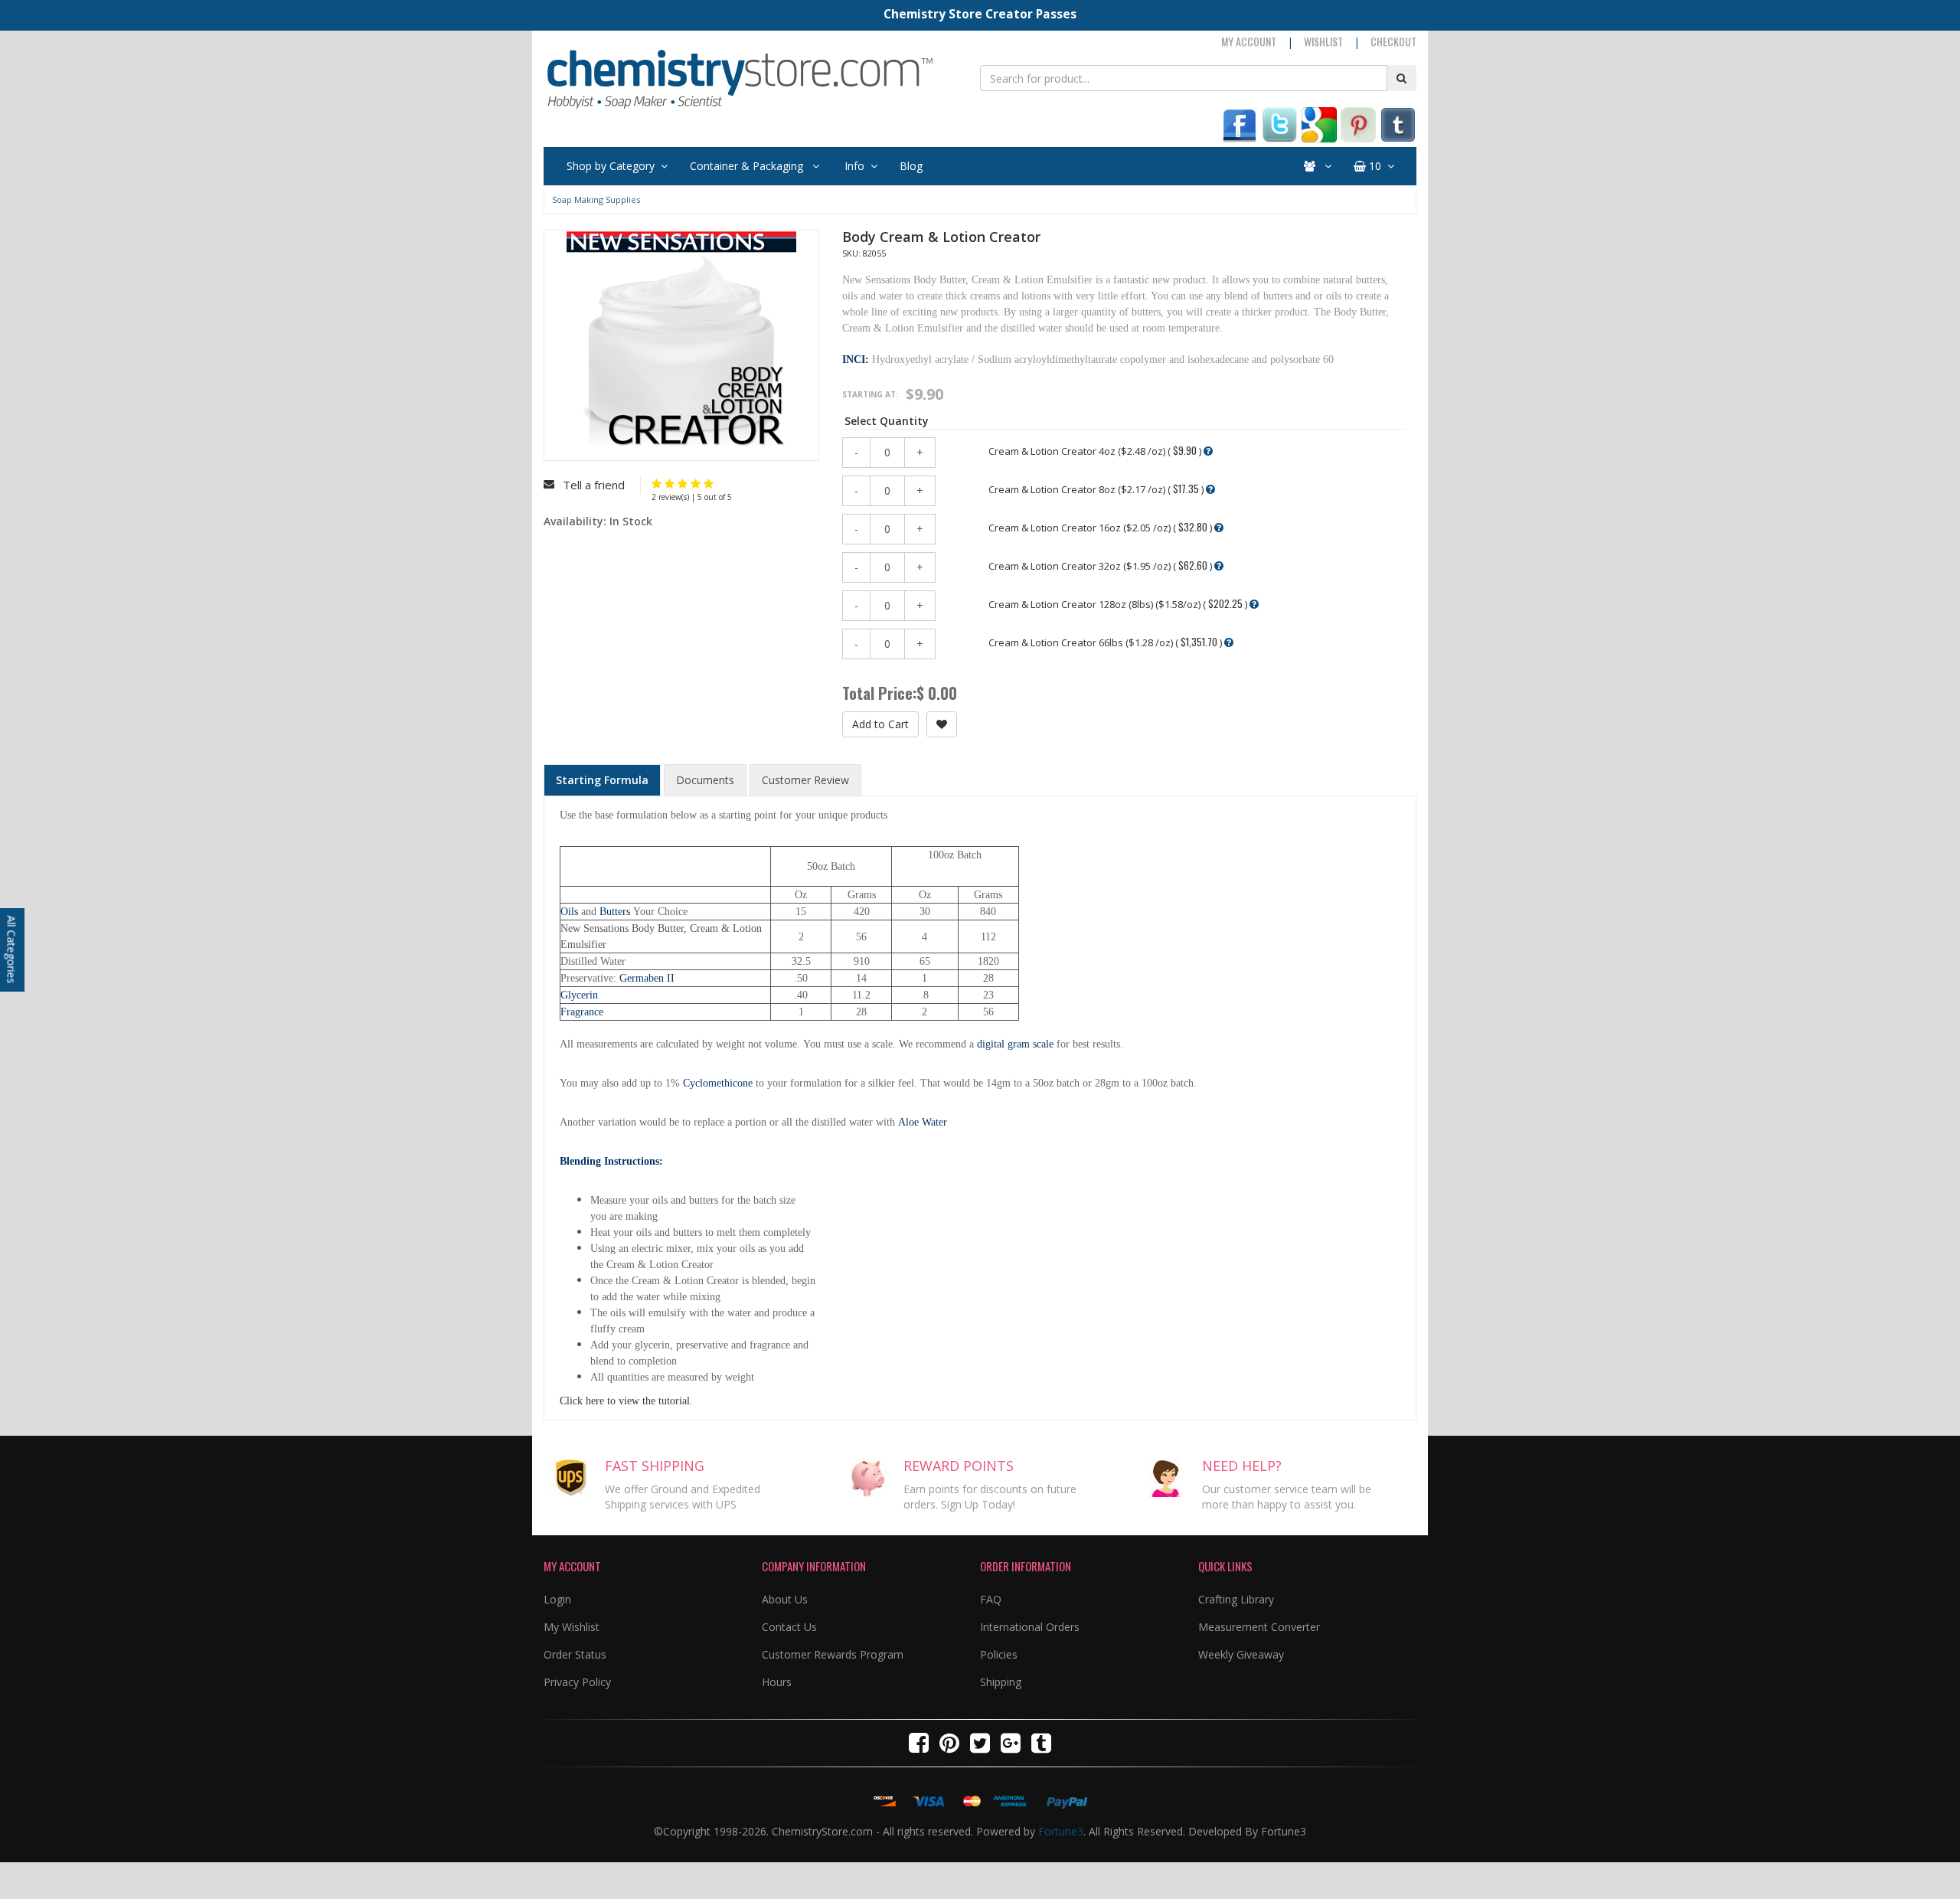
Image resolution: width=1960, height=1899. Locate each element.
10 (1374, 166)
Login (557, 1599)
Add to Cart (880, 724)
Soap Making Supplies (596, 199)
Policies (999, 1654)
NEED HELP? (1242, 1466)
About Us (785, 1599)
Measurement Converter (1259, 1627)
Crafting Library (1236, 1599)
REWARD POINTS (959, 1466)
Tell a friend (594, 485)
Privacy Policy (577, 1682)
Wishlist (1323, 41)
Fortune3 (1061, 1831)
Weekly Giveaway (1241, 1654)
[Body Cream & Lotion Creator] (657, 484)
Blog (911, 166)
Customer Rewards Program (833, 1654)
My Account (1249, 41)
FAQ (991, 1599)
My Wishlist (572, 1627)
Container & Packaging (748, 166)
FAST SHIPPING (655, 1466)
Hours (777, 1682)
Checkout (1393, 41)
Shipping (1001, 1682)
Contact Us (789, 1627)
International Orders (1030, 1627)
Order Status (575, 1654)
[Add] (942, 724)
